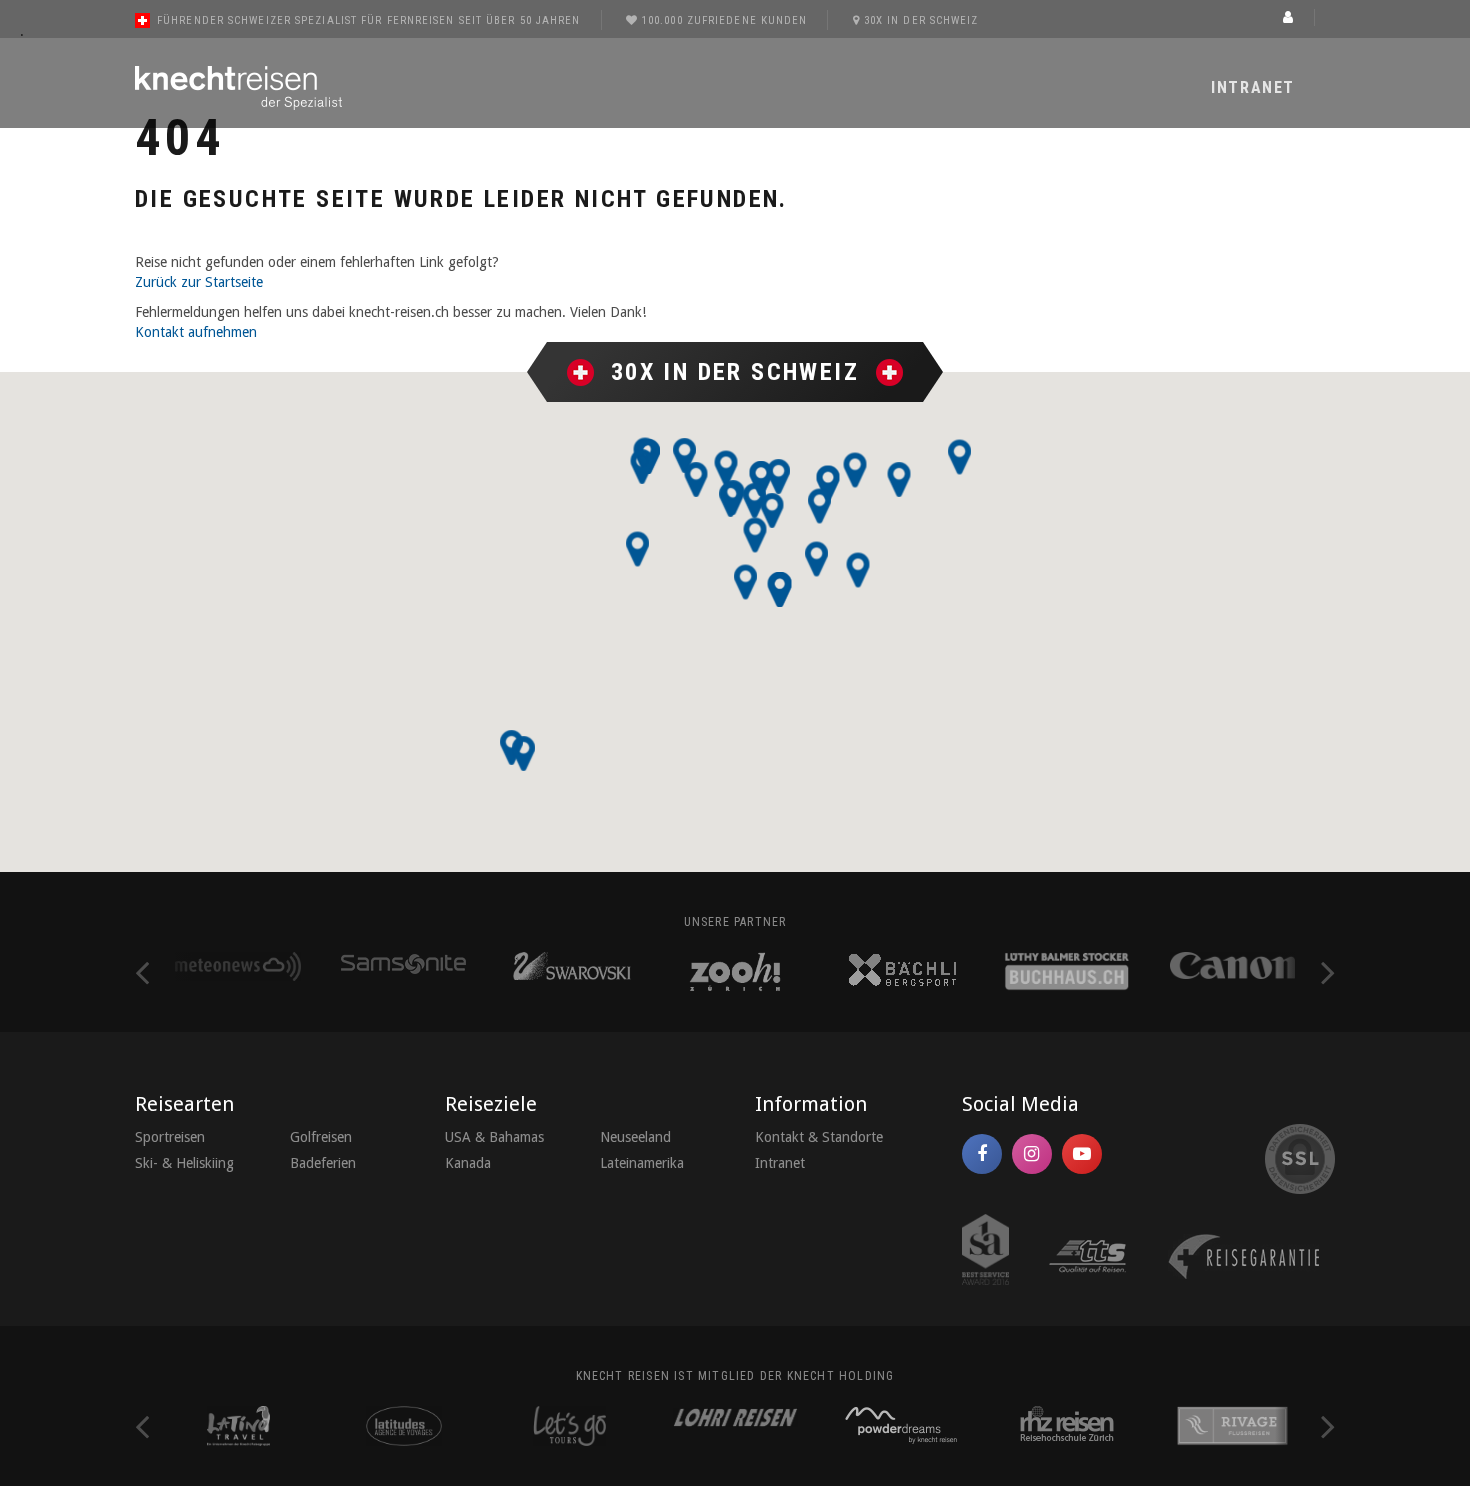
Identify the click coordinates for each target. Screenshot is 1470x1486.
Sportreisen (170, 1137)
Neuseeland (635, 1137)
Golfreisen (321, 1137)
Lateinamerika (642, 1163)
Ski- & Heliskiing (184, 1163)
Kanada (468, 1163)
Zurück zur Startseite (199, 282)
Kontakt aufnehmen (196, 332)
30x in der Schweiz (921, 20)
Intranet (1253, 87)
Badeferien (323, 1163)
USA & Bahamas (494, 1137)
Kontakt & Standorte (819, 1137)
